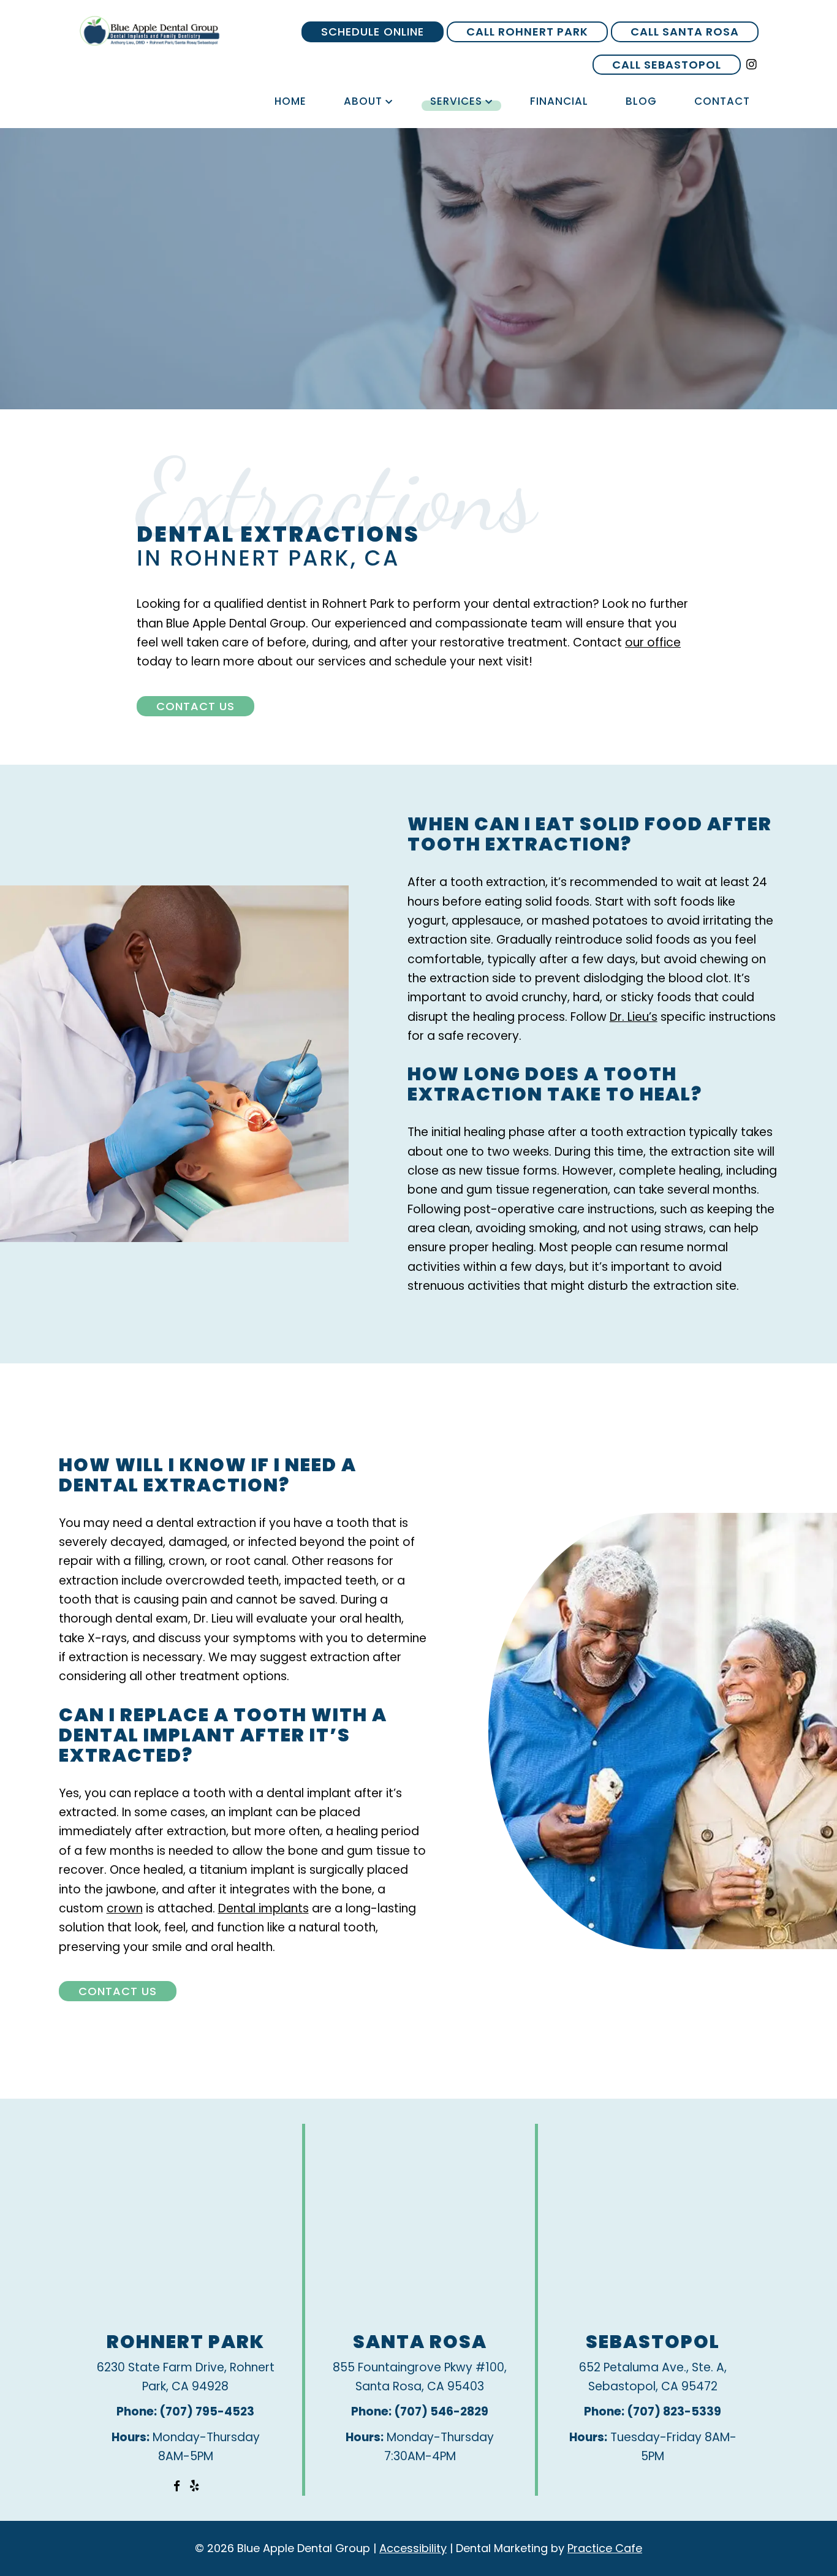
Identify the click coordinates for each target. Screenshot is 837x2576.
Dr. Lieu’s (634, 1017)
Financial (559, 101)
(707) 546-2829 (441, 2411)
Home (290, 101)
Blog (641, 101)
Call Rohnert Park (527, 32)
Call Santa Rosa (685, 32)
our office (653, 642)
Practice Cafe (605, 2548)
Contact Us (195, 706)
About (363, 101)
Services (456, 101)
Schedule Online (373, 32)
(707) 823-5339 (674, 2411)
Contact (722, 101)
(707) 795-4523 (207, 2411)
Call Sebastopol (667, 65)
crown (125, 1908)
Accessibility (413, 2548)
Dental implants (263, 1908)
